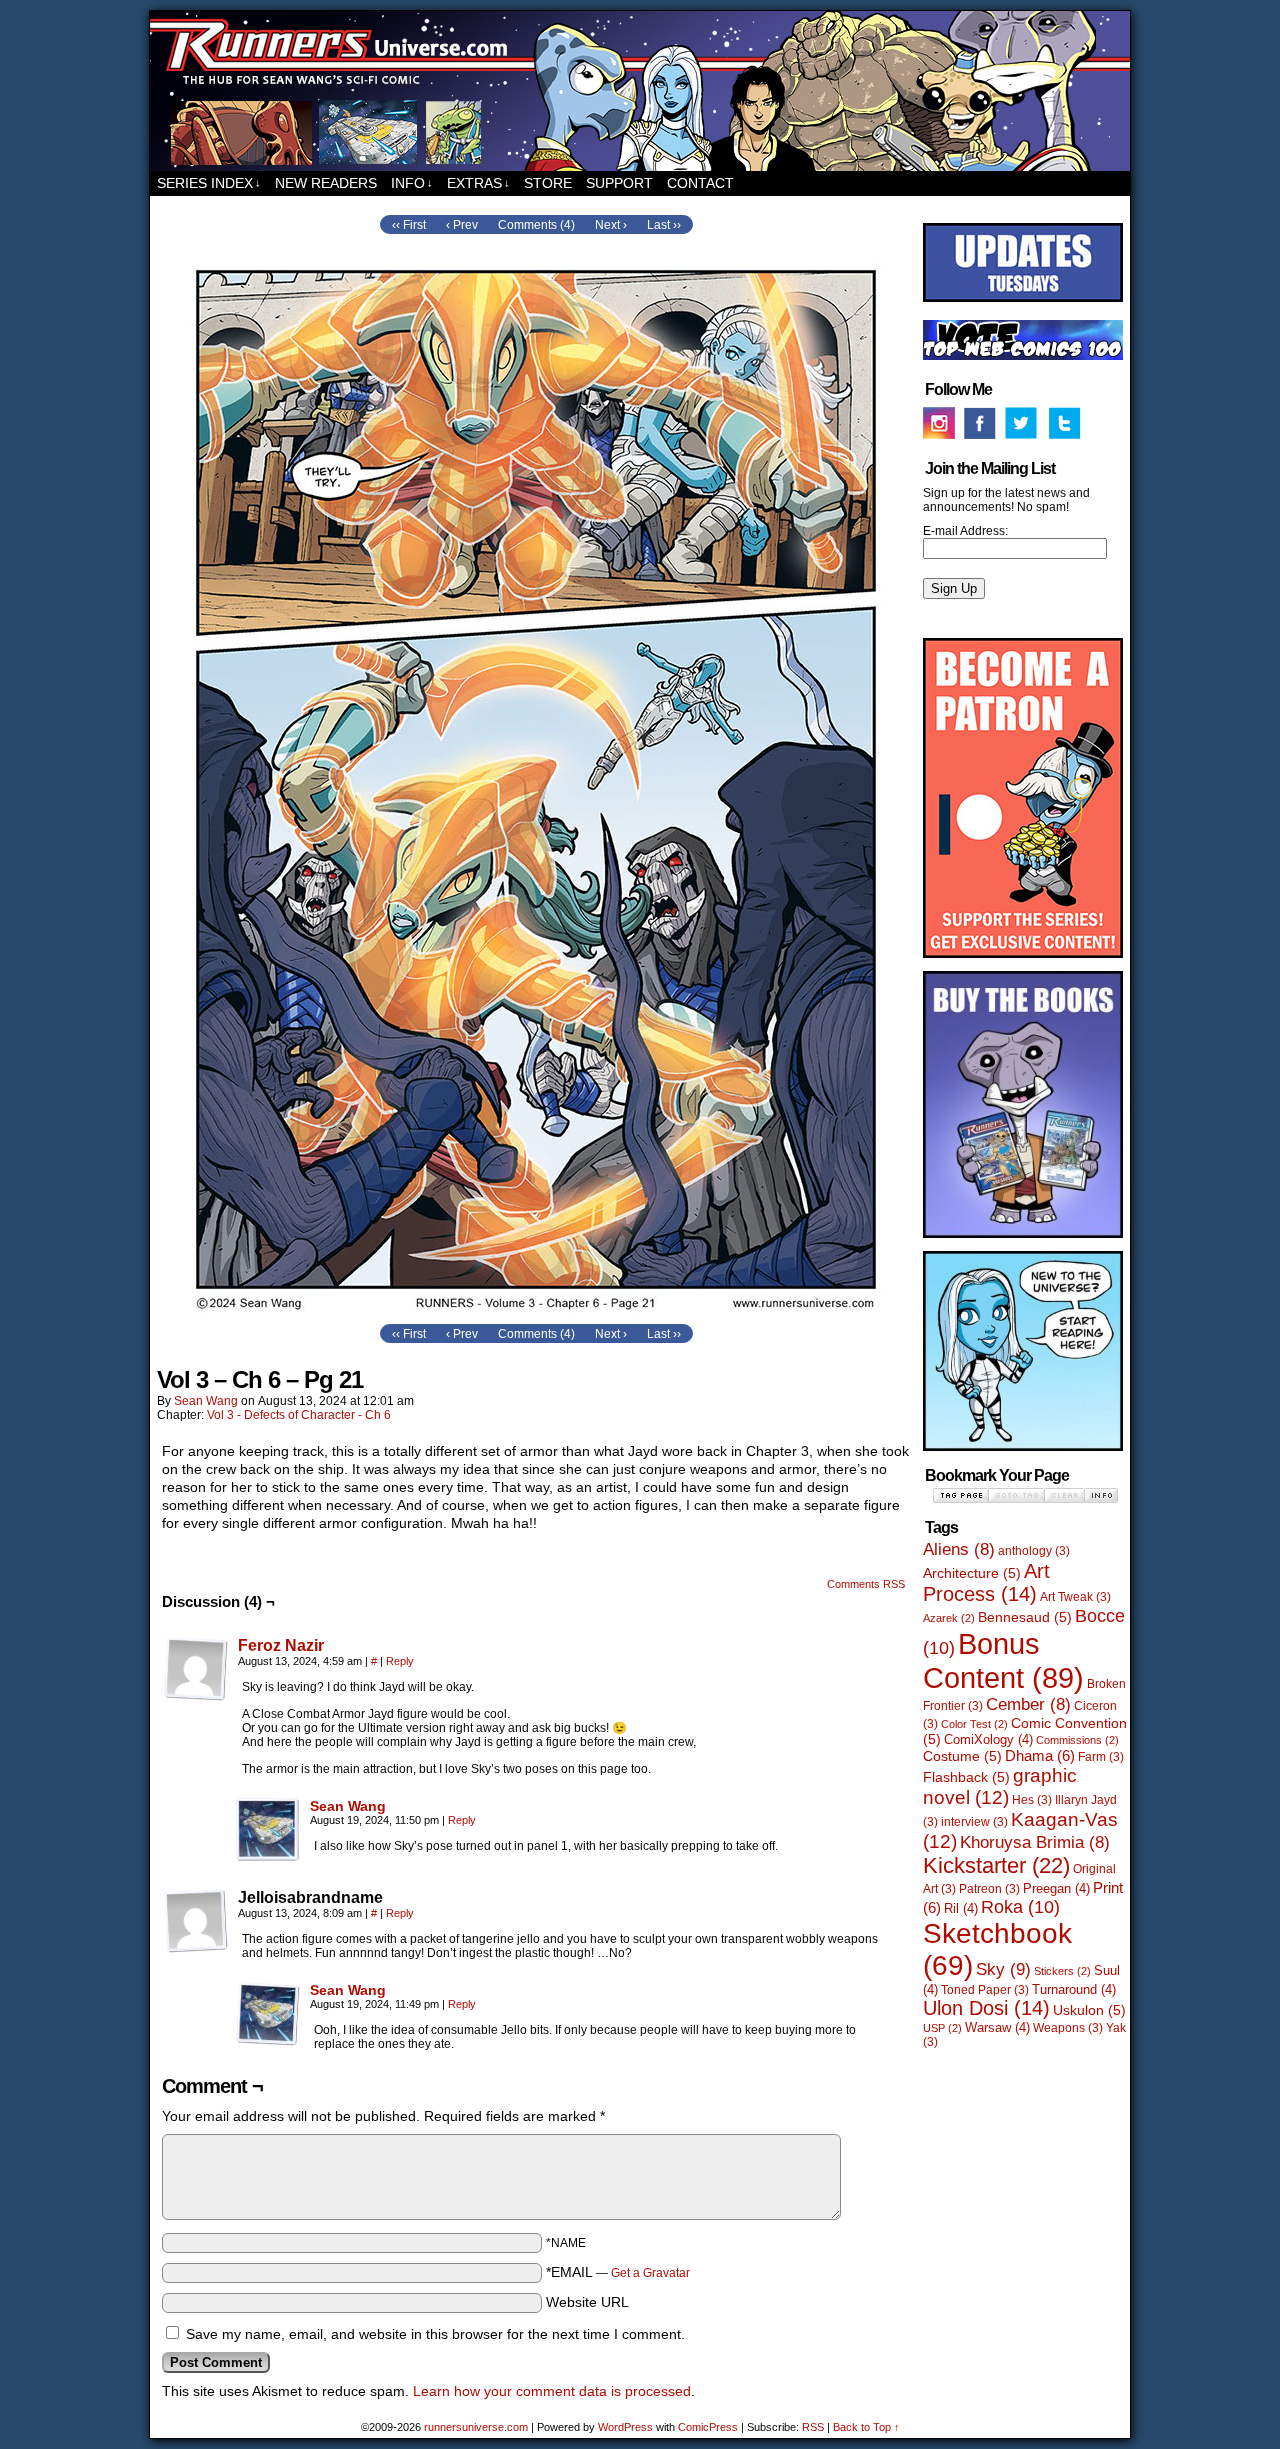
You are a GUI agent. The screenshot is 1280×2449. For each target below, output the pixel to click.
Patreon (989, 1889)
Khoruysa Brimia (1035, 1842)
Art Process (986, 1582)
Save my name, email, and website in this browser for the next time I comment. (435, 2334)
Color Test (974, 1724)
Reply (400, 1661)
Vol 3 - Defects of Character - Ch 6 (299, 1415)
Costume (962, 1756)
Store (548, 183)
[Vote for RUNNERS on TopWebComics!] (1023, 356)
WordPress (625, 2427)
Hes (1032, 1800)
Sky (1003, 1969)
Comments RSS (866, 1584)
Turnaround (1074, 1989)
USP (942, 2028)
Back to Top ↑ (866, 2427)
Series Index (209, 183)
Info (412, 183)
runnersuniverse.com (640, 91)
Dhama (1040, 1755)
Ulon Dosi (986, 2008)
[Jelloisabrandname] (196, 1921)
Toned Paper (985, 1990)
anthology (1034, 1551)
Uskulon (1089, 2010)
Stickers (1062, 1971)
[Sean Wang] (268, 1857)
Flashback (966, 1777)
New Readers (326, 183)
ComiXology (988, 1739)
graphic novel (1000, 1786)
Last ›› (664, 225)
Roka (1020, 1907)
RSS (813, 2427)
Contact (700, 183)
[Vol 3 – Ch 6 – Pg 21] (536, 1314)
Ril (961, 1908)
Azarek (949, 1618)
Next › (611, 225)
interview (974, 1822)
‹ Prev (462, 225)
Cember (1028, 1704)
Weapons (1068, 2028)
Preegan (1056, 1888)
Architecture (972, 1573)
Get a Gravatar (650, 2273)
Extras (478, 183)
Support (619, 183)
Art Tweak (1075, 1597)
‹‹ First (409, 225)
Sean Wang (206, 1401)
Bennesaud (1025, 1617)
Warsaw (997, 2027)
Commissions (1077, 1740)
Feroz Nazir (281, 1645)
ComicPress (708, 2427)
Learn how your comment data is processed (552, 2391)
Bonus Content (1003, 1660)
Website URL (587, 2302)
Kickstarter (996, 1865)
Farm (1101, 1757)
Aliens (959, 1549)
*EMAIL (618, 2272)
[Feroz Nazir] (196, 1696)
